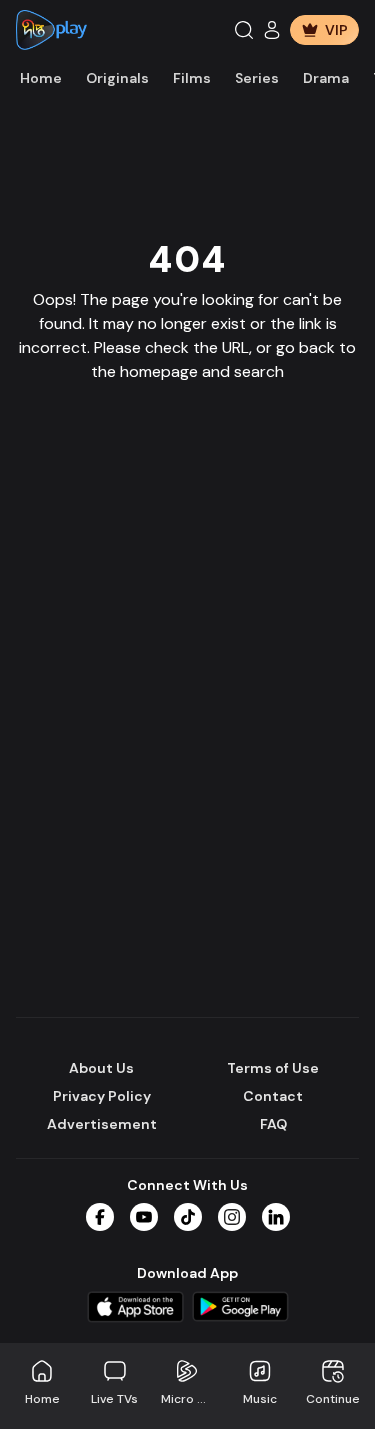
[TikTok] (188, 1217)
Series (257, 78)
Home (41, 78)
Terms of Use (273, 1068)
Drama (326, 78)
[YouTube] (144, 1217)
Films (192, 78)
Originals (117, 78)
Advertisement (102, 1124)
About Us (101, 1068)
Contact (273, 1096)
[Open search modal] (244, 30)
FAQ (273, 1124)
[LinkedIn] (276, 1217)
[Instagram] (232, 1217)
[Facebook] (100, 1217)
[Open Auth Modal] (272, 30)
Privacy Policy (102, 1096)
